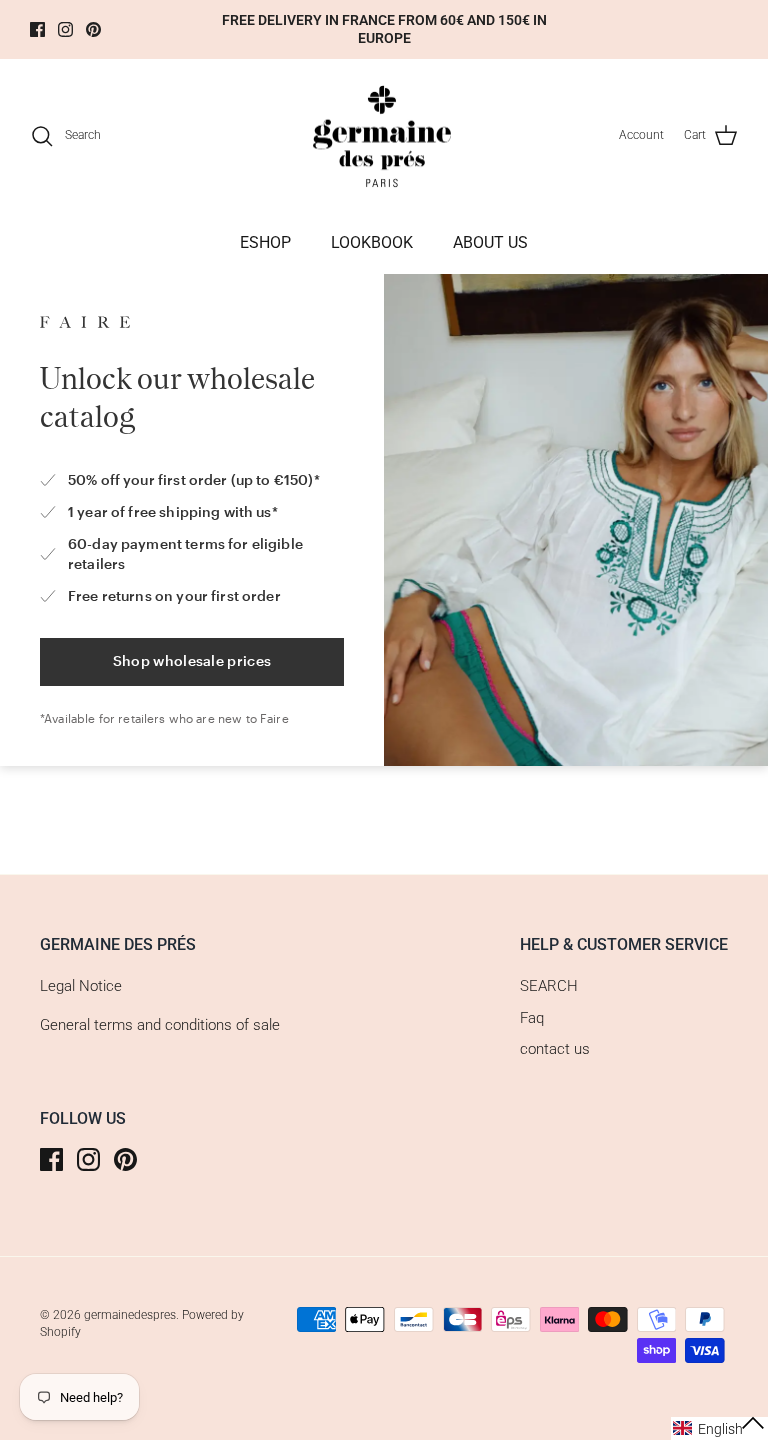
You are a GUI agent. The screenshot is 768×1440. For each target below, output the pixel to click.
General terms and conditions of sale (160, 1025)
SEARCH (549, 986)
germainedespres (130, 1315)
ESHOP (265, 242)
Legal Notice (81, 986)
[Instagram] (65, 29)
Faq (532, 1018)
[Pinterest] (93, 29)
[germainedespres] (384, 136)
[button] (719, 1428)
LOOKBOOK (372, 242)
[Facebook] (37, 29)
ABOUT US (490, 242)
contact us (555, 1049)
